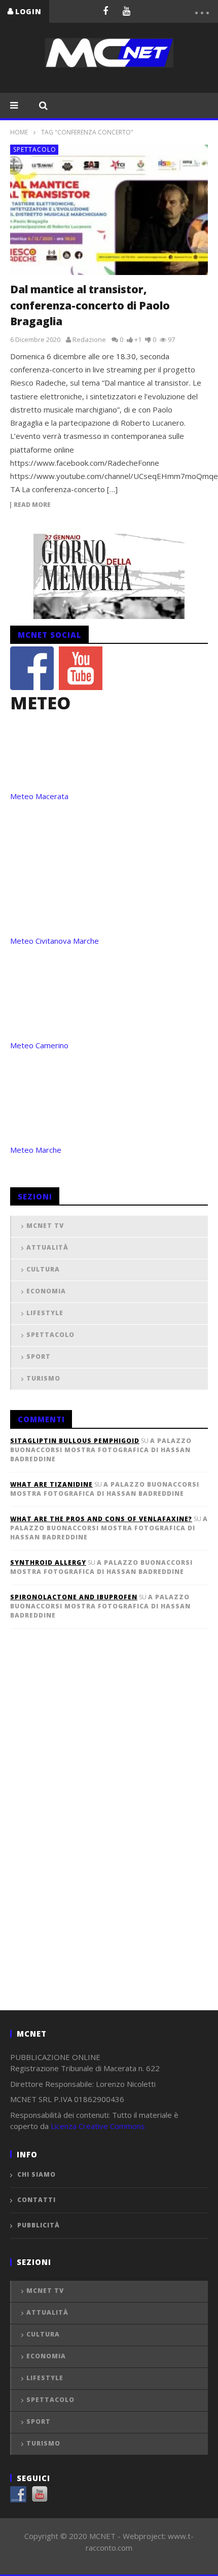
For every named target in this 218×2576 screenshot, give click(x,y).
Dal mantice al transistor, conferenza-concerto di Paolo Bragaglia (90, 305)
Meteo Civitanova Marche (55, 941)
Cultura (43, 1269)
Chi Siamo (37, 2174)
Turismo (43, 1378)
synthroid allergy (48, 1562)
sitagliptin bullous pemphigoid (75, 1441)
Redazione (89, 339)
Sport (39, 1356)
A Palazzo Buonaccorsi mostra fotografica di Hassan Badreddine (101, 1450)
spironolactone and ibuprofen (74, 1597)
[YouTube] (127, 11)
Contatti (37, 2200)
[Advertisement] (86, 1836)
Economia (46, 1291)
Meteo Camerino (39, 1045)
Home (19, 132)
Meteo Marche (36, 1150)
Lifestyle (45, 1313)
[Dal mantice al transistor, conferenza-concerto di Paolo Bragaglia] (109, 210)
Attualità (47, 1247)
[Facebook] (105, 11)
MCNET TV (45, 1226)
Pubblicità (39, 2225)
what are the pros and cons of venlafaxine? (101, 1519)
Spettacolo (35, 149)
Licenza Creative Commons (98, 2126)
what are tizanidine (51, 1484)
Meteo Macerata (39, 796)
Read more (32, 505)
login (28, 11)
